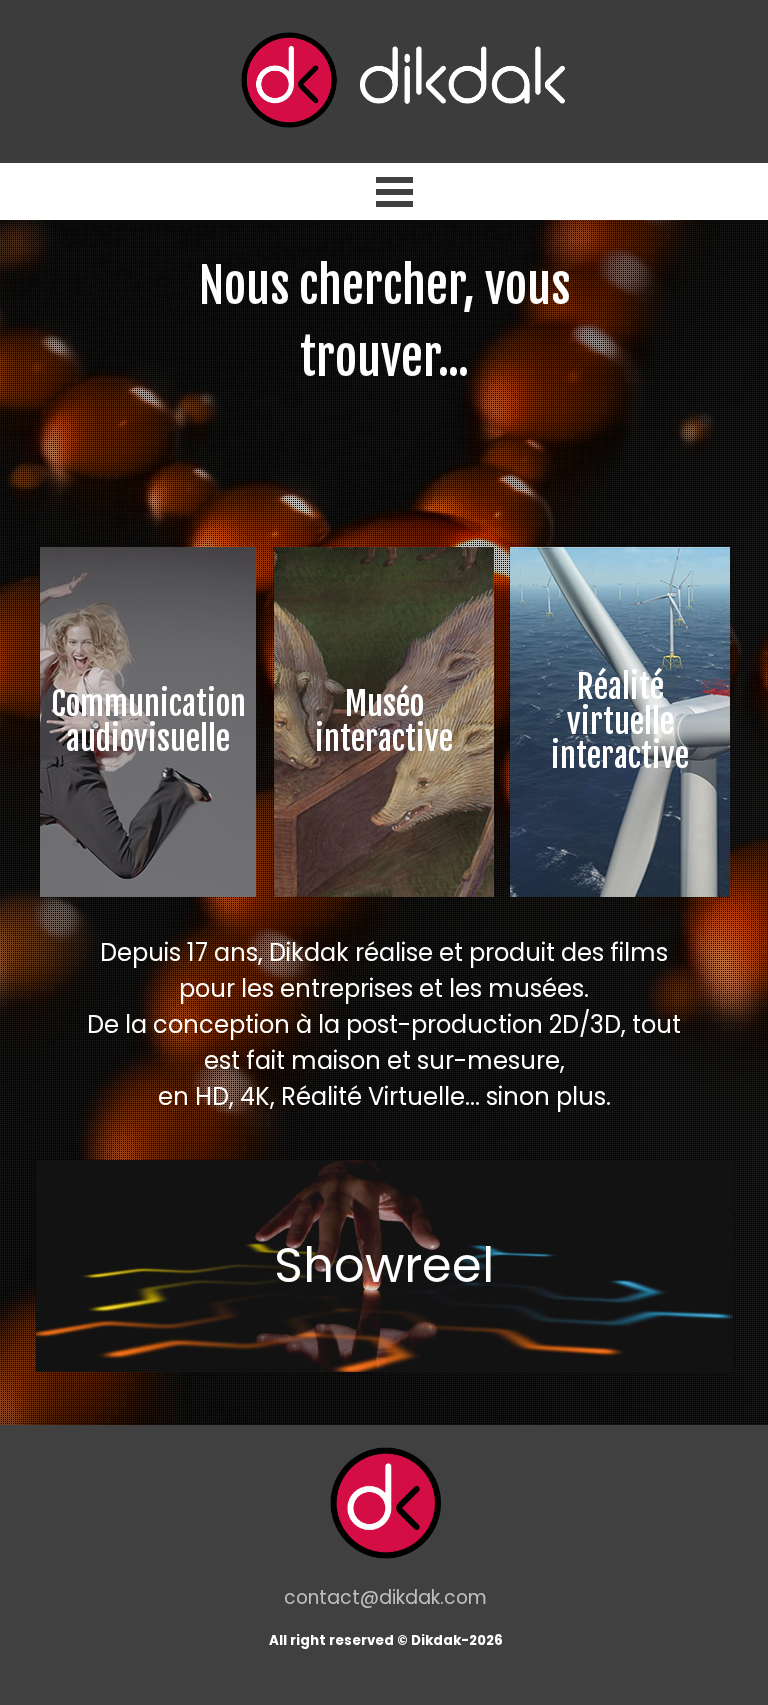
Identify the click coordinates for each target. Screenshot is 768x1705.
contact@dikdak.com (385, 1597)
